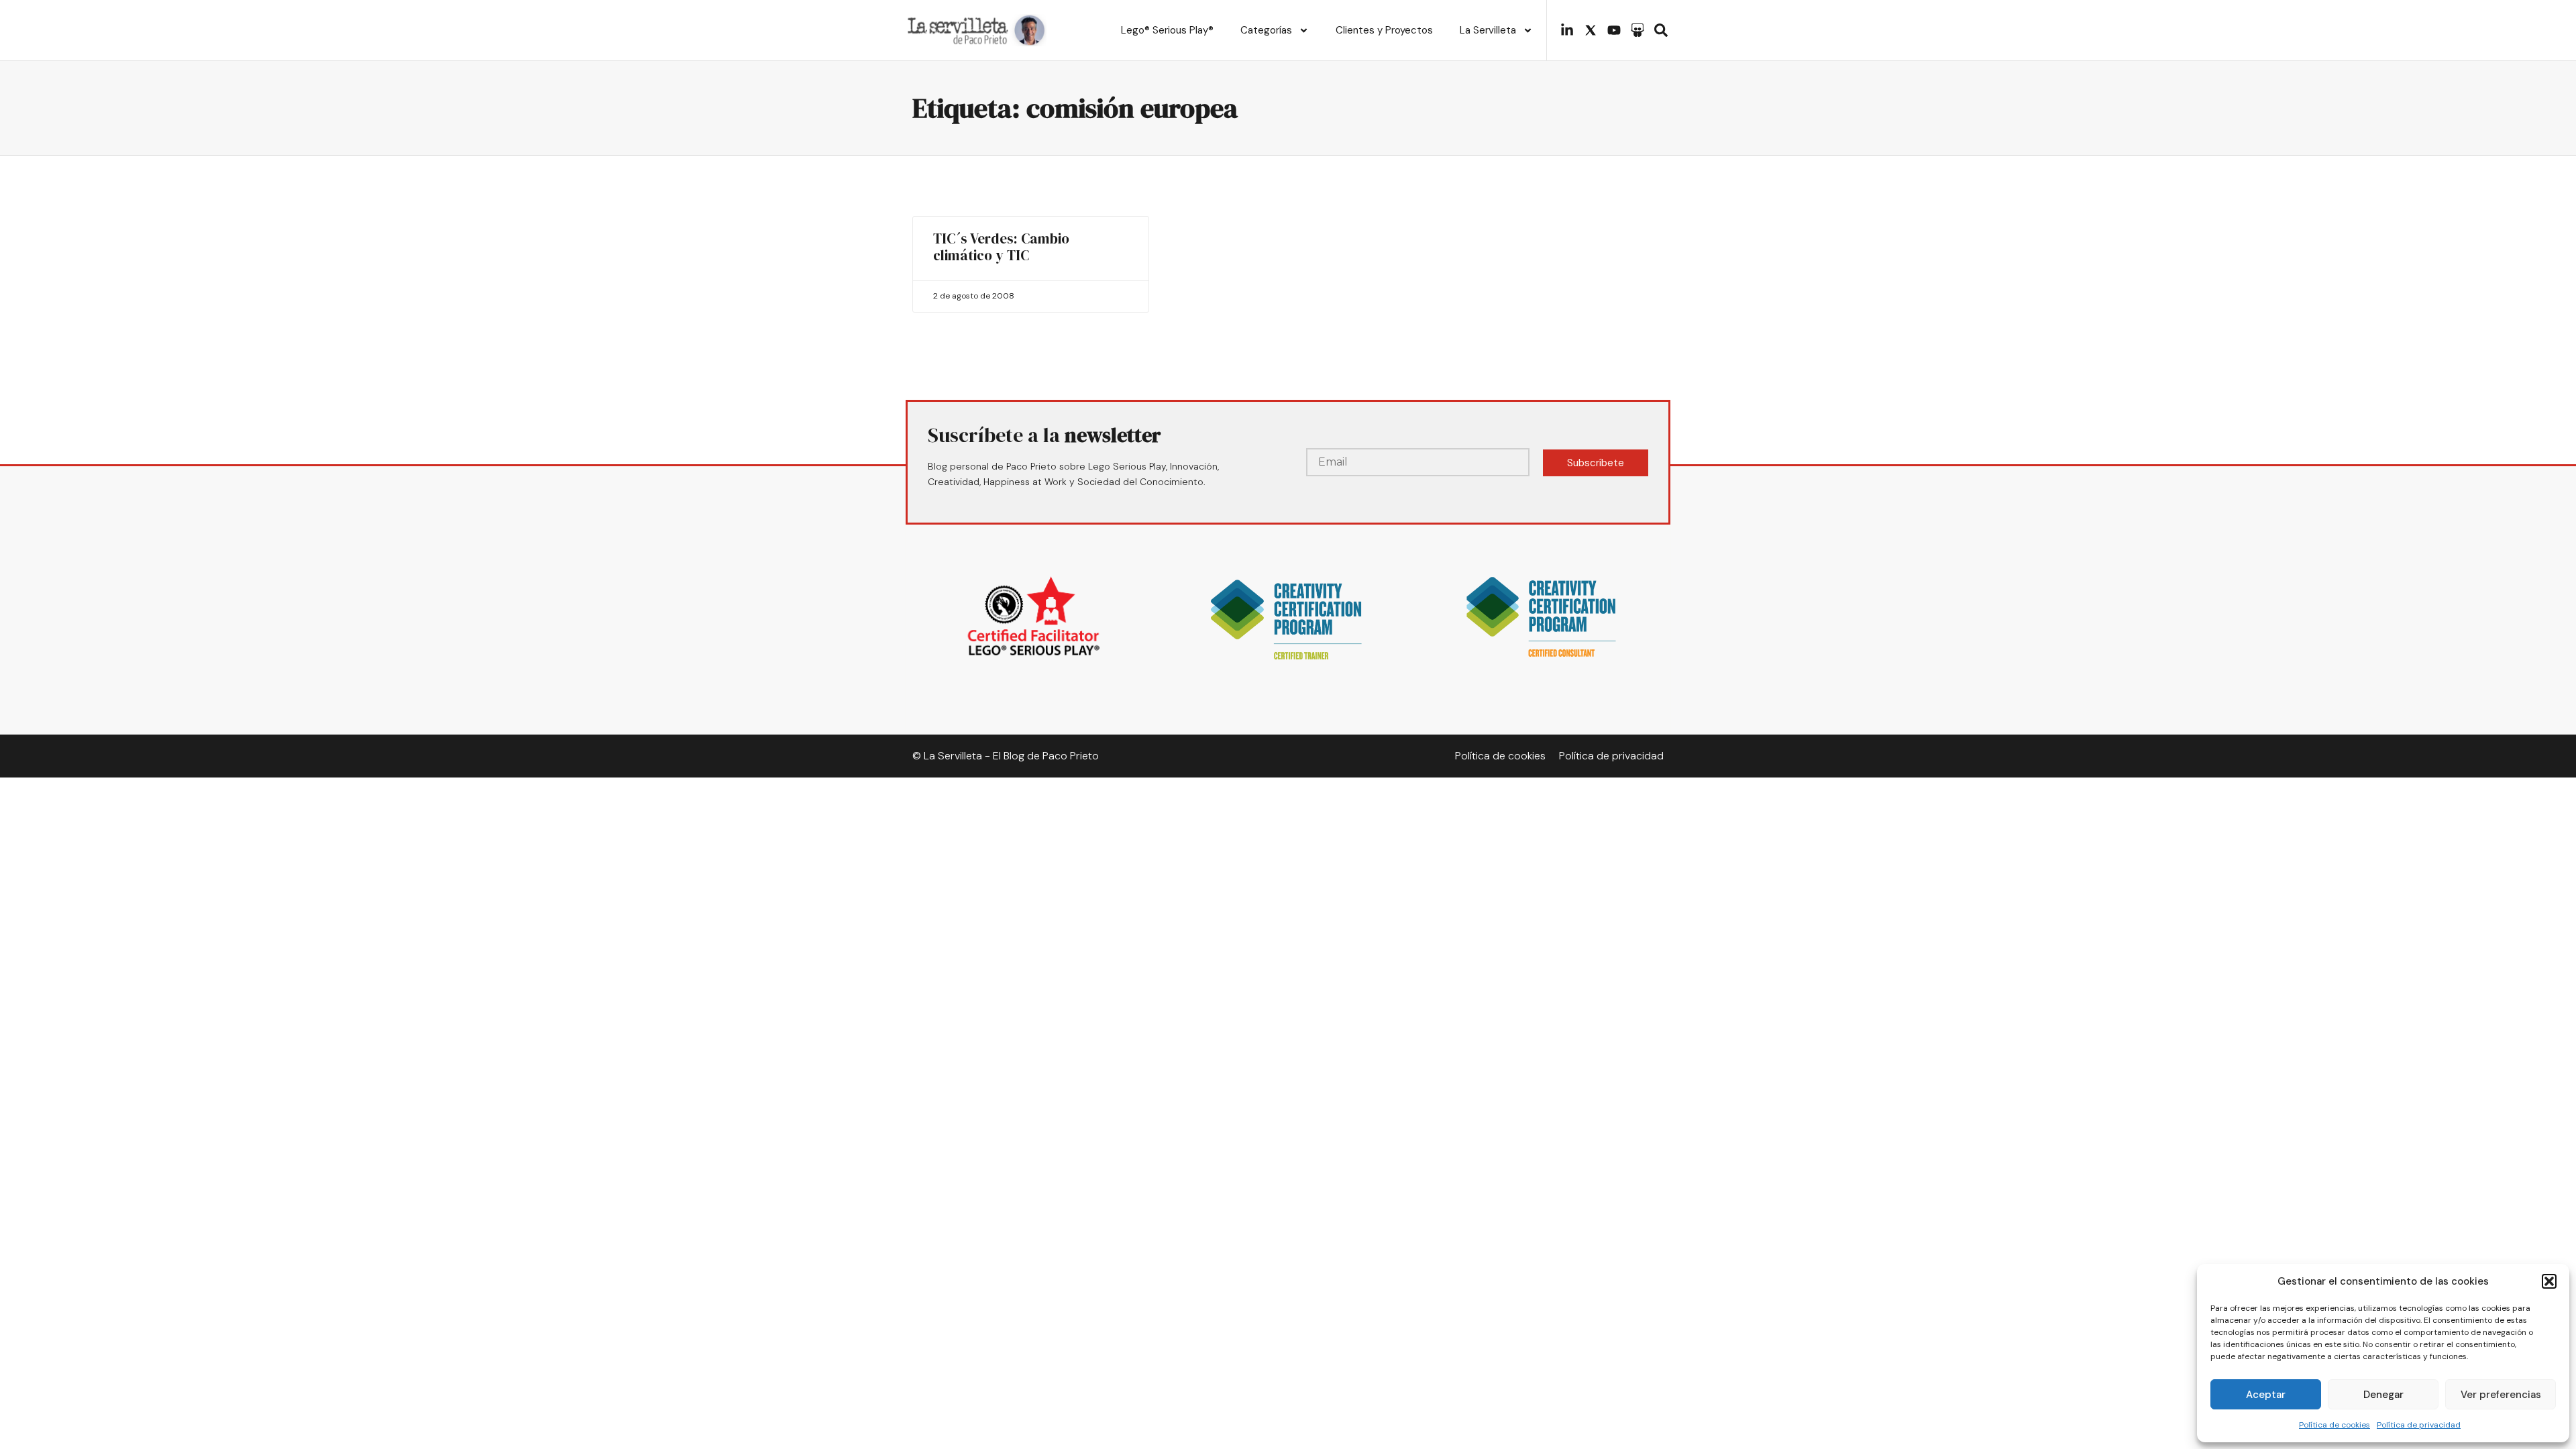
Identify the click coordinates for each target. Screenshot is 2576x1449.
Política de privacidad (2419, 1425)
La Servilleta (1488, 30)
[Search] (1661, 30)
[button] (2549, 1281)
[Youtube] (1614, 30)
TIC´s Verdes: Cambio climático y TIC (1001, 247)
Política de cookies (2334, 1425)
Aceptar (2266, 1395)
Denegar (2383, 1395)
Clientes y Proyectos (1384, 30)
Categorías (1266, 30)
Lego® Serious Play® (1167, 30)
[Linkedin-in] (1567, 30)
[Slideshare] (1638, 30)
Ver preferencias (2501, 1395)
